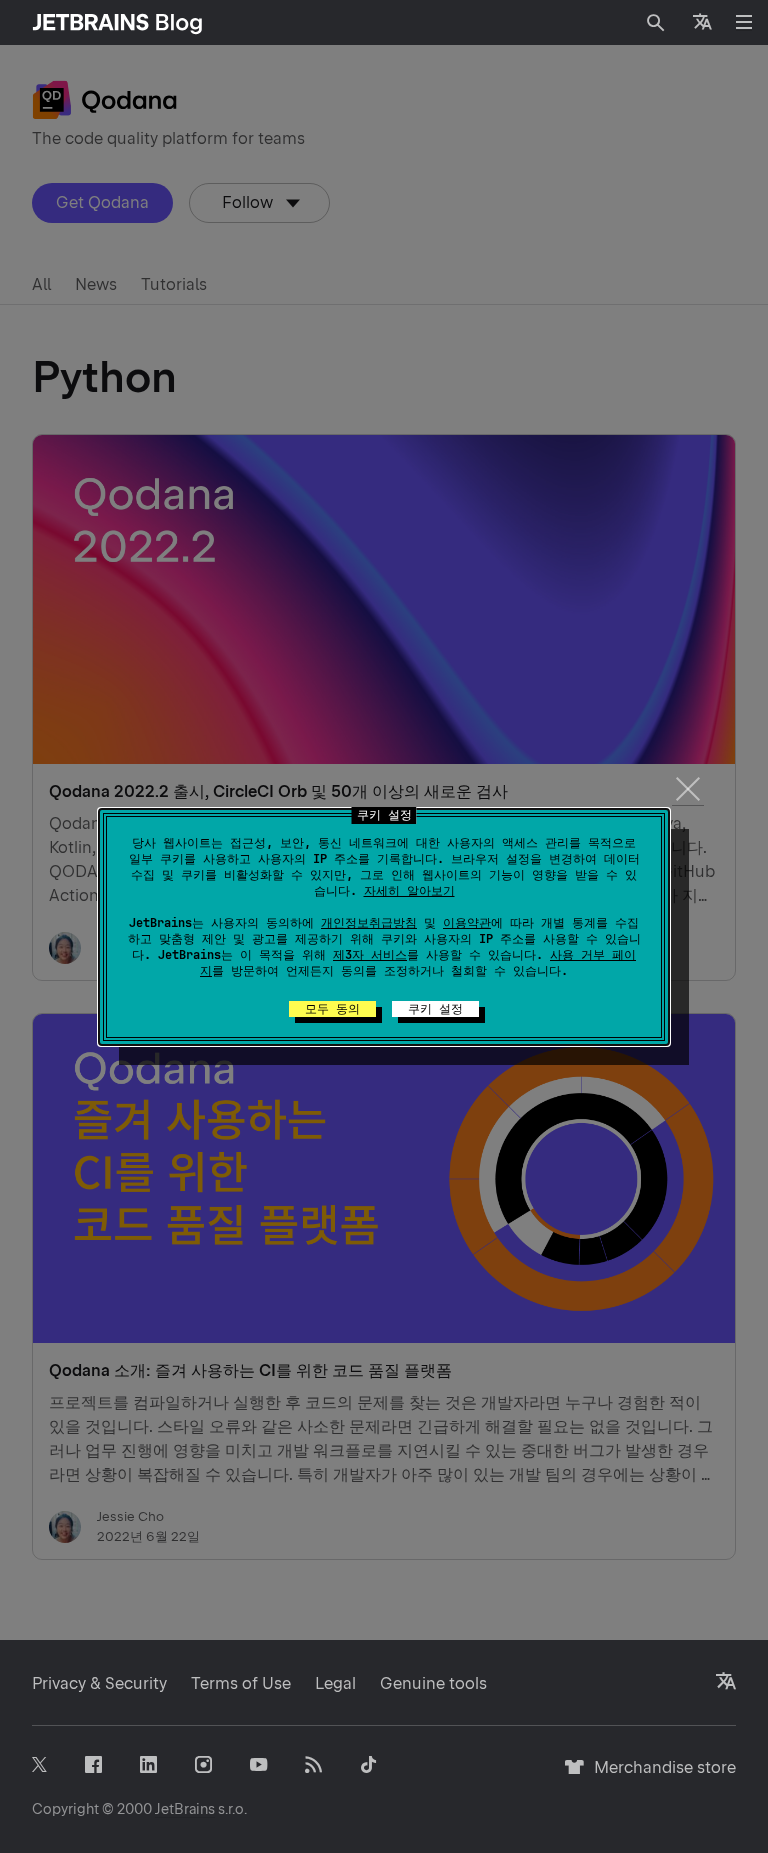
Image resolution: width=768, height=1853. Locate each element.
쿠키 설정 (435, 1009)
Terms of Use (241, 1683)
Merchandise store (659, 1776)
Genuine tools (433, 1683)
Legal (335, 1683)
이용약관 (467, 923)
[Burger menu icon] (744, 22)
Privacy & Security (99, 1683)
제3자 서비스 (370, 955)
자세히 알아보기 (409, 891)
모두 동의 (332, 1009)
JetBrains (185, 1809)
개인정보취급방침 (369, 923)
